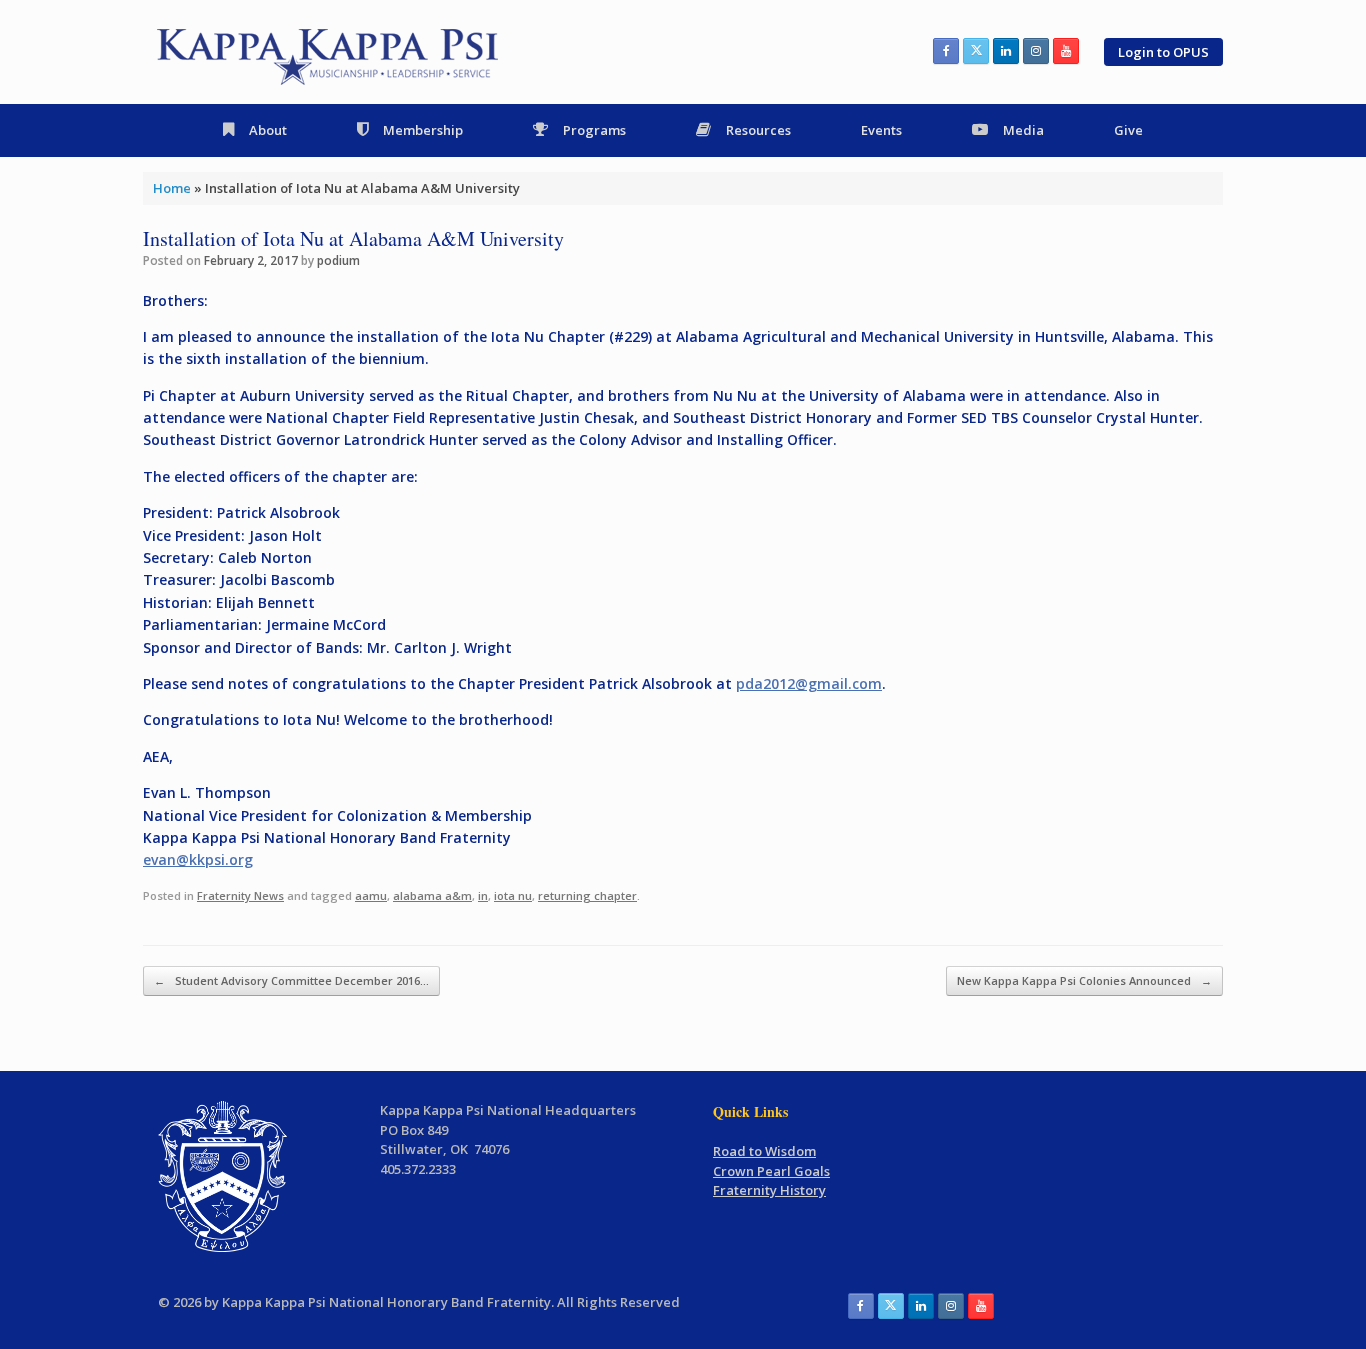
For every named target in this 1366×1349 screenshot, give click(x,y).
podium (338, 260)
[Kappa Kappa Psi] (329, 52)
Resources (758, 130)
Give (1128, 130)
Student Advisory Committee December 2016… (291, 980)
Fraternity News (240, 895)
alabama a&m (432, 895)
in (483, 895)
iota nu (513, 895)
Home (172, 188)
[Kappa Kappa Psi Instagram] (1036, 51)
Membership (423, 130)
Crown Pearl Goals (771, 1171)
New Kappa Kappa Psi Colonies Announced (1084, 980)
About (268, 130)
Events (881, 130)
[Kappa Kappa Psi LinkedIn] (1006, 51)
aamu (371, 895)
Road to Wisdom (764, 1151)
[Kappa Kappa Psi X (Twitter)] (976, 51)
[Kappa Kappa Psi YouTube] (1066, 51)
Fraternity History (769, 1190)
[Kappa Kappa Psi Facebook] (946, 51)
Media (1023, 130)
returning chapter (587, 895)
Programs (594, 130)
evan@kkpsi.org (198, 859)
